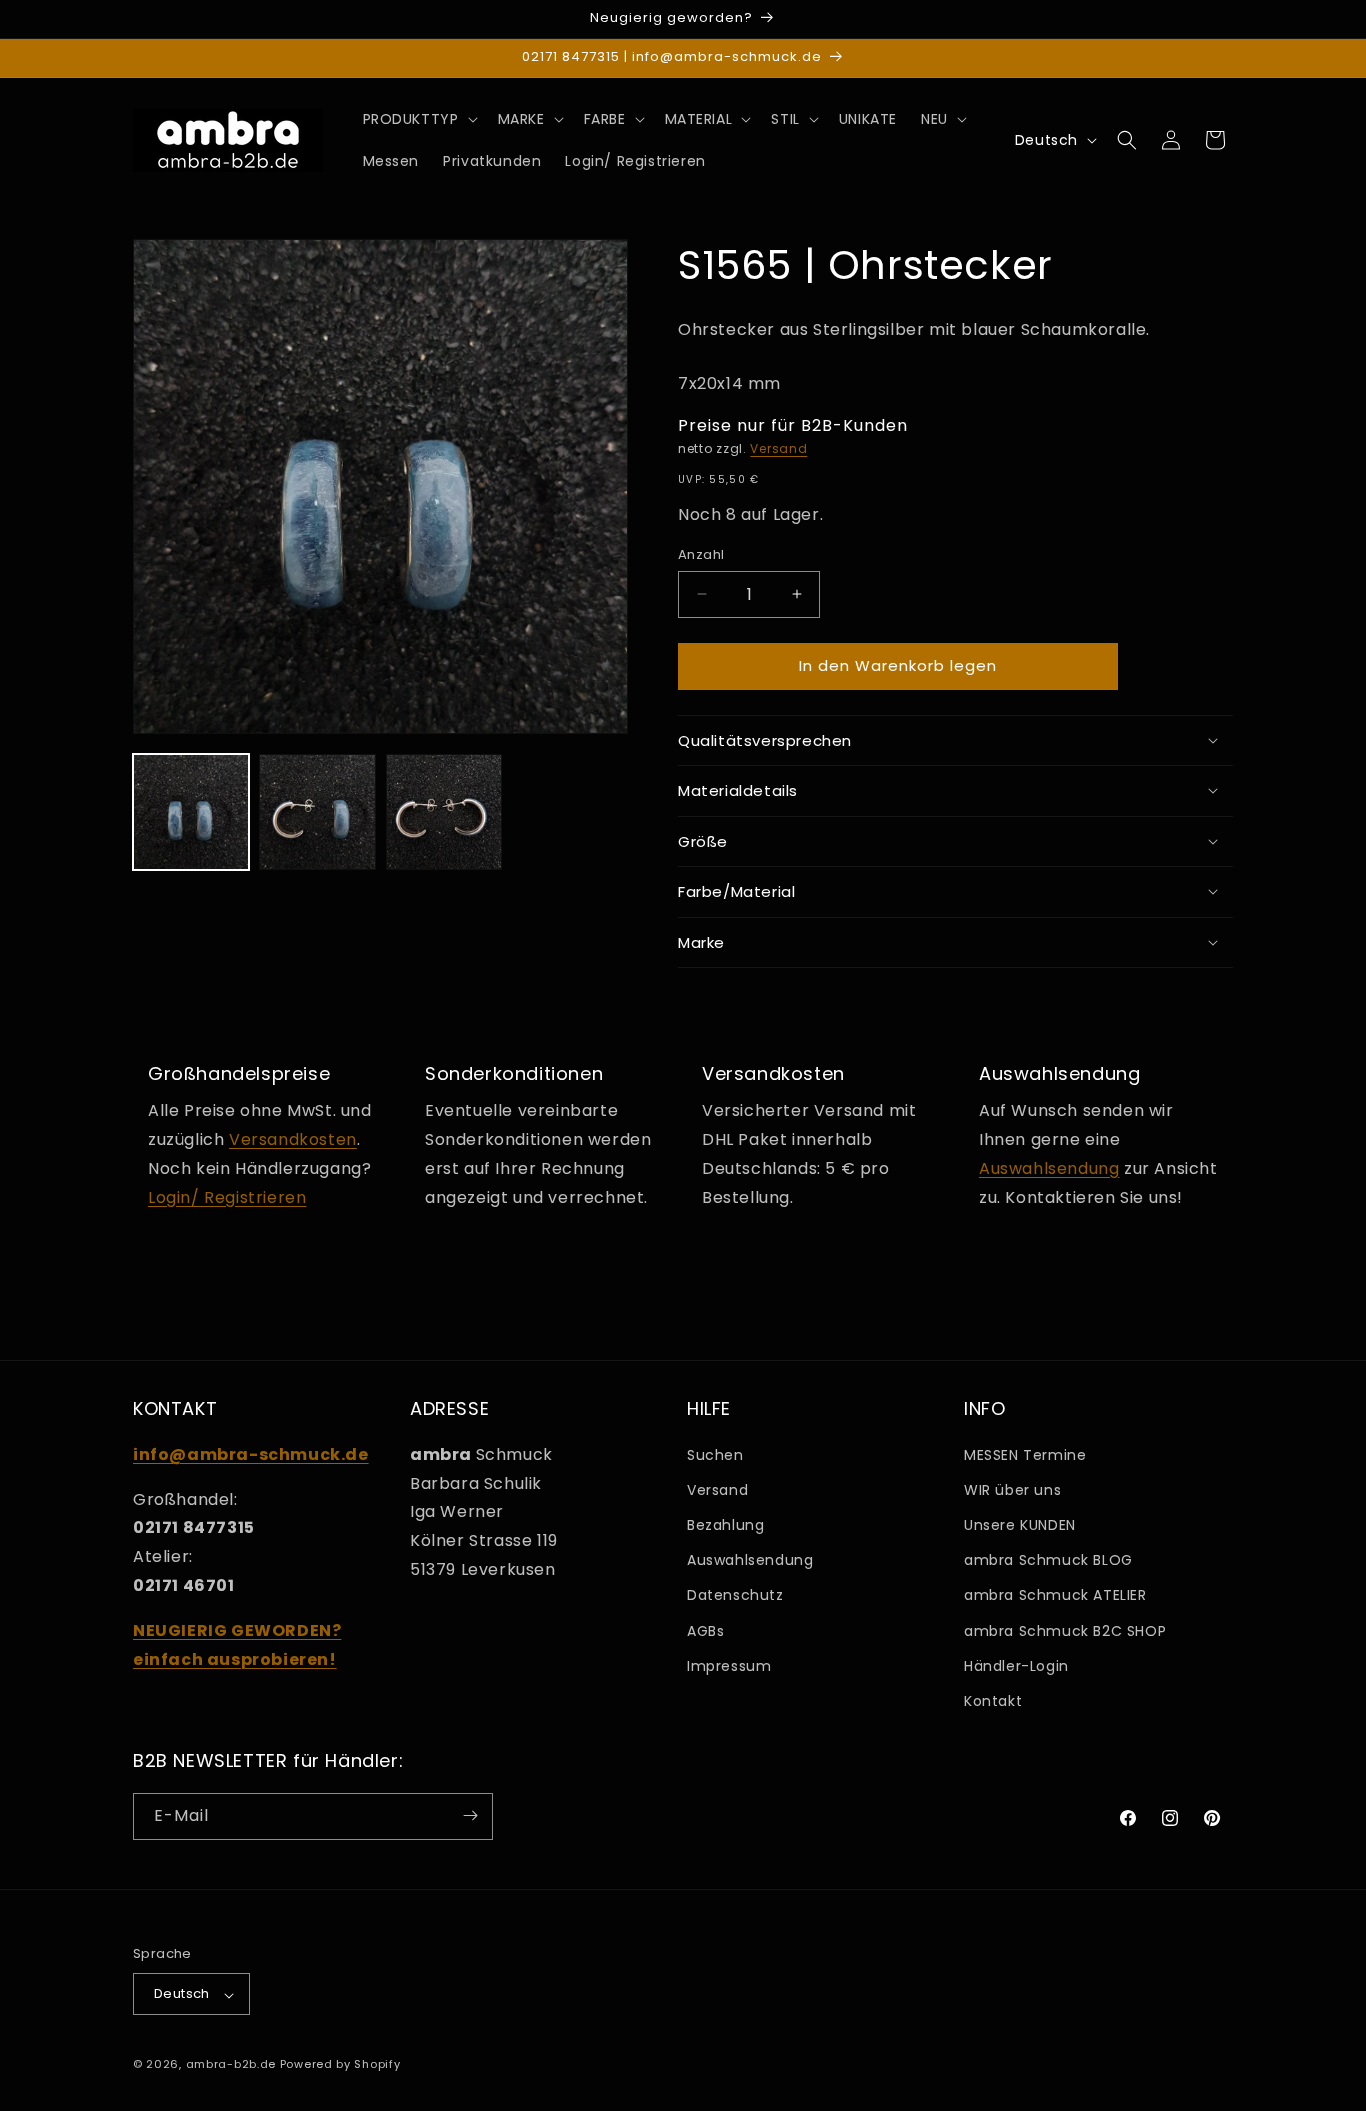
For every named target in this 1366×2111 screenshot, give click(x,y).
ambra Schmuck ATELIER (1055, 1595)
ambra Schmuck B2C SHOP (1065, 1630)
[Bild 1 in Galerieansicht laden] (191, 812)
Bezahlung (725, 1525)
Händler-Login (1016, 1665)
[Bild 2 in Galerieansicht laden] (317, 812)
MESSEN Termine (1025, 1454)
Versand (778, 447)
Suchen (715, 1454)
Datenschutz (735, 1595)
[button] (418, 119)
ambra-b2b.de (231, 2065)
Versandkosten (293, 1138)
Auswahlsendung (1049, 1167)
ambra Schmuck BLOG (1048, 1560)
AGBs (705, 1630)
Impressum (729, 1665)
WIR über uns (1012, 1489)
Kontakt (993, 1701)
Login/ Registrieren (227, 1196)
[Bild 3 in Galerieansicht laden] (444, 812)
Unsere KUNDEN (1020, 1525)
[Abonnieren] (470, 1815)
